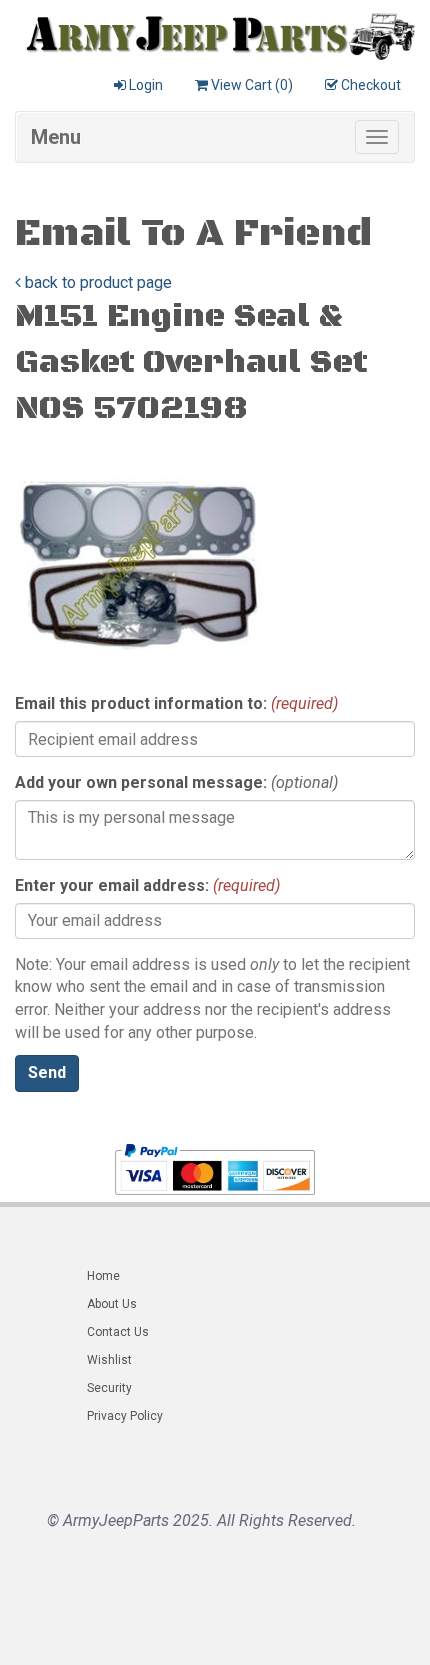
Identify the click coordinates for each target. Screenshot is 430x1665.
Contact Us (118, 1332)
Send (47, 1072)
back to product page (96, 282)
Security (109, 1388)
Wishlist (109, 1360)
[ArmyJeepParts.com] (215, 32)
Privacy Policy (125, 1416)
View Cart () (252, 85)
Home (103, 1276)
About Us (112, 1304)
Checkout (371, 85)
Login (146, 85)
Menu (56, 137)
